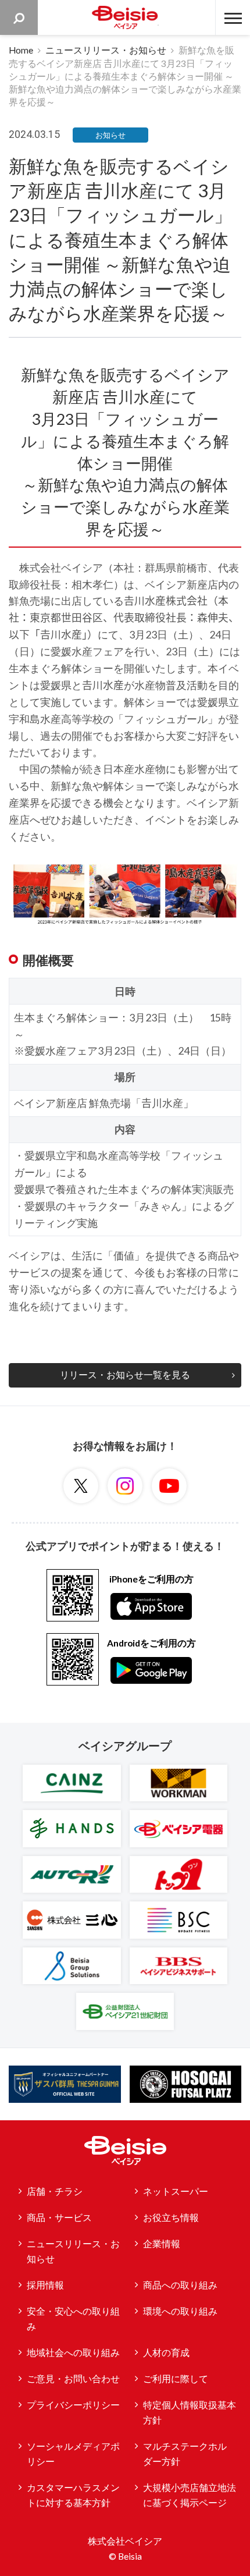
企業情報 (162, 2244)
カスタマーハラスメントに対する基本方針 (73, 2495)
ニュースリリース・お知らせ (106, 50)
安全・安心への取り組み (73, 2319)
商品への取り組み (180, 2285)
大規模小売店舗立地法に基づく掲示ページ (190, 2495)
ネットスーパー (176, 2191)
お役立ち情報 (171, 2217)
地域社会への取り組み (73, 2353)
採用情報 (45, 2285)
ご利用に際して (176, 2379)
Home (21, 50)
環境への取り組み (180, 2311)
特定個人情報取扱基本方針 (190, 2413)
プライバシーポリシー (73, 2405)
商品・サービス (59, 2217)
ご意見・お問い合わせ (73, 2379)
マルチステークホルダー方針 (185, 2454)
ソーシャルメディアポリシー (73, 2454)
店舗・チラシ (55, 2191)
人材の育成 (166, 2353)
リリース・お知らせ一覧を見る (125, 1375)
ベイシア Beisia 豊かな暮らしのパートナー (125, 17)
